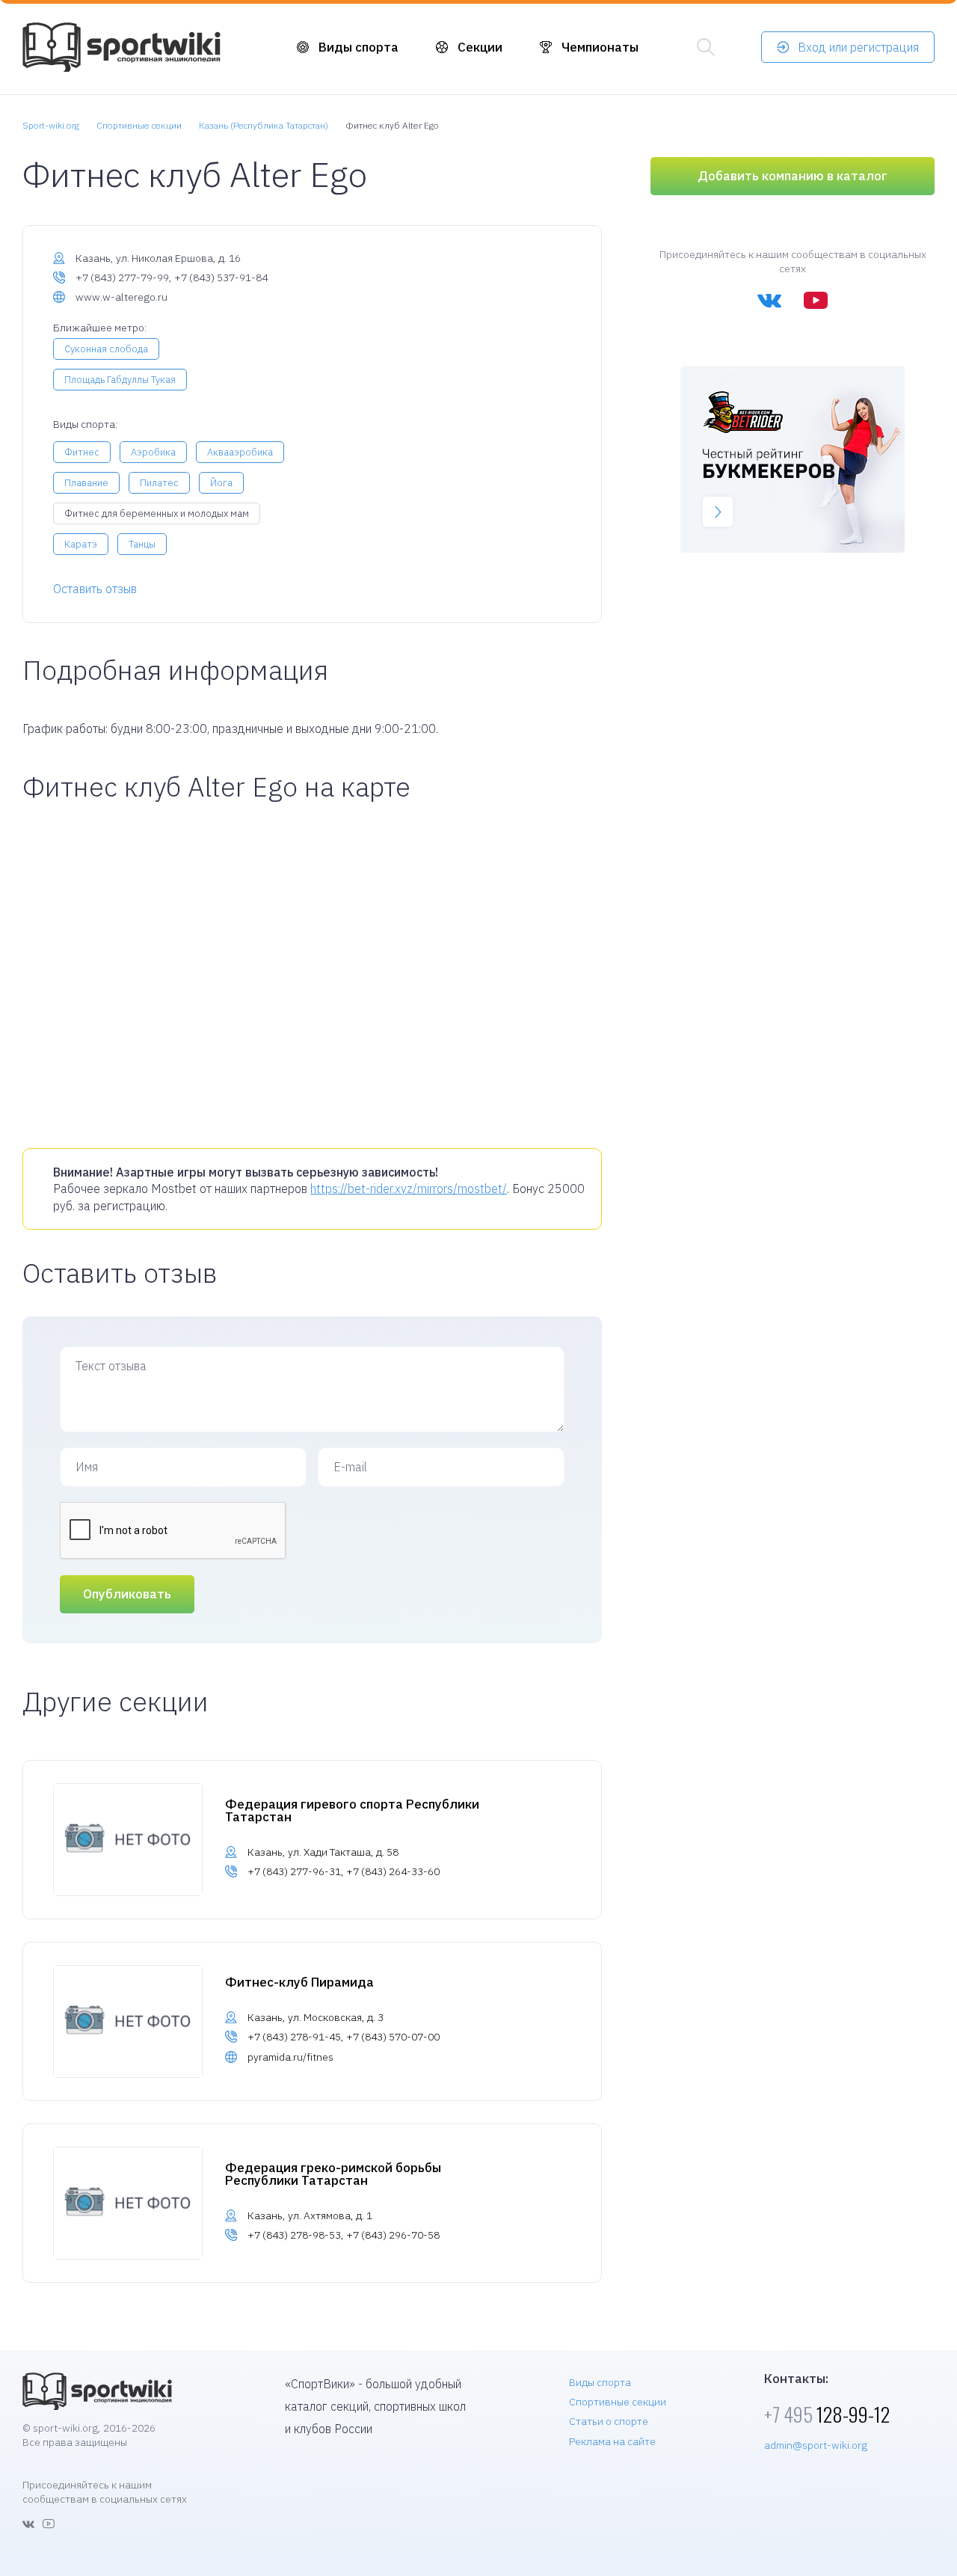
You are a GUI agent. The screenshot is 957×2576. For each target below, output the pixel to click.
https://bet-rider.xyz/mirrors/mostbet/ (409, 1189)
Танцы (142, 544)
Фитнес (82, 452)
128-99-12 (827, 2414)
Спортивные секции (618, 2402)
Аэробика (153, 452)
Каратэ (81, 544)
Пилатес (159, 483)
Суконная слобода (106, 349)
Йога (221, 483)
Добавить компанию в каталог (793, 176)
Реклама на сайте (612, 2441)
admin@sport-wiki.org (816, 2445)
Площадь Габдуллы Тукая (120, 380)
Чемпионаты (600, 47)
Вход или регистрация (858, 47)
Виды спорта (359, 47)
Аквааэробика (240, 452)
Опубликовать (127, 1594)
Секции (480, 47)
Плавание (86, 483)
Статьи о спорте (609, 2421)
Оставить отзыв (95, 589)
